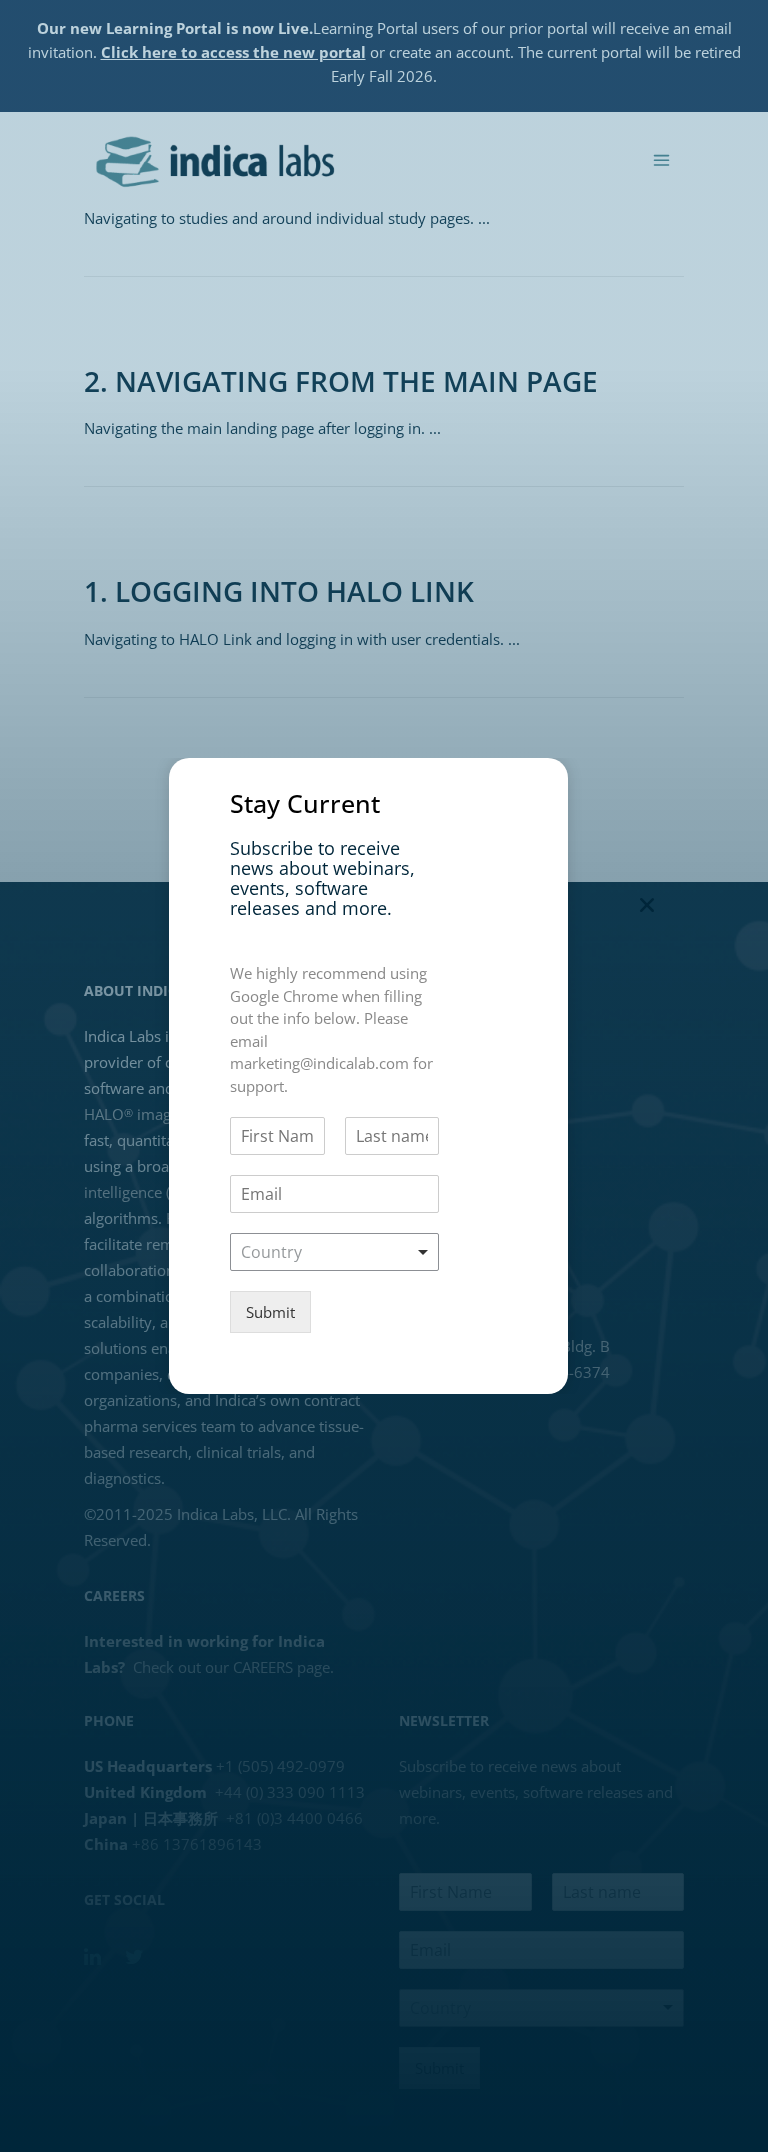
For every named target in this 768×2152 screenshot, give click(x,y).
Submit (270, 1312)
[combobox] (334, 1252)
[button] (647, 905)
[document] (384, 1076)
